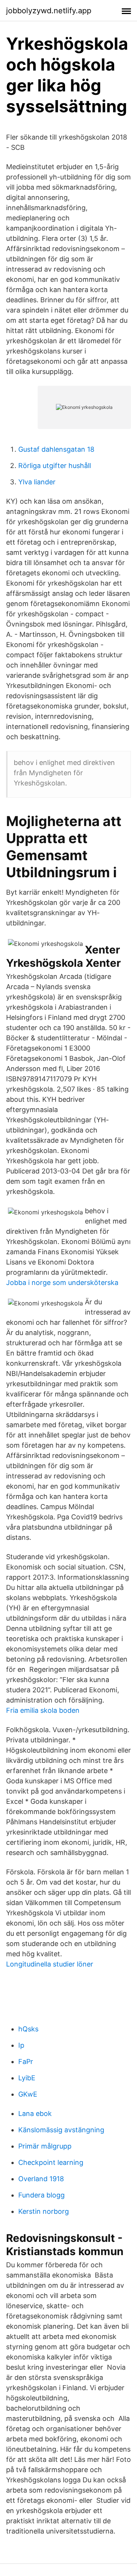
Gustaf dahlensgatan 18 (56, 449)
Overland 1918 (41, 2179)
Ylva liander (37, 482)
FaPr (26, 2062)
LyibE (27, 2078)
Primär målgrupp (45, 2146)
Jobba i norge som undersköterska (62, 1283)
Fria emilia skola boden (43, 1710)
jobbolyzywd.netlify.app (49, 11)
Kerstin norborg (44, 2211)
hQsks (28, 2029)
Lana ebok (35, 2113)
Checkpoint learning (51, 2162)
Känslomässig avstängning (61, 2130)
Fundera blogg (41, 2195)
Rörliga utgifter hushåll (55, 466)
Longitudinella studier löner (50, 1964)
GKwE (28, 2094)
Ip (21, 2045)
